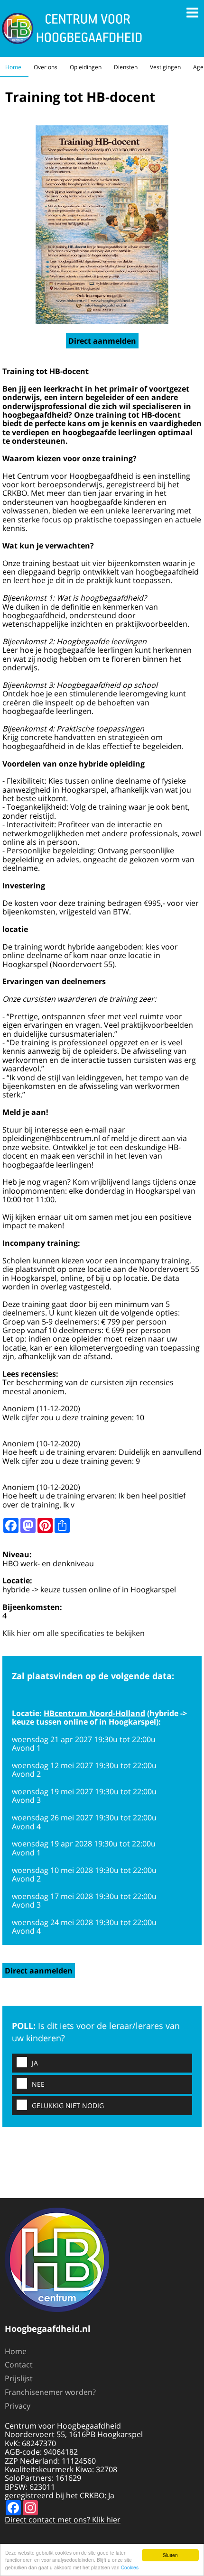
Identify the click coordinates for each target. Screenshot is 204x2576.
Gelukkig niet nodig (68, 2106)
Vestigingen (165, 67)
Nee (38, 2084)
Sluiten (170, 2555)
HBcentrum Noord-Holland (94, 1713)
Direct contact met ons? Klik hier (63, 2520)
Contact (19, 2365)
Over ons (46, 67)
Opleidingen (86, 67)
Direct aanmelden (102, 341)
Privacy (18, 2406)
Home (13, 67)
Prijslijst (19, 2378)
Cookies (130, 2567)
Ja (35, 2063)
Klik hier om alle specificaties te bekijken (74, 1633)
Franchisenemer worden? (50, 2392)
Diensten (126, 67)
